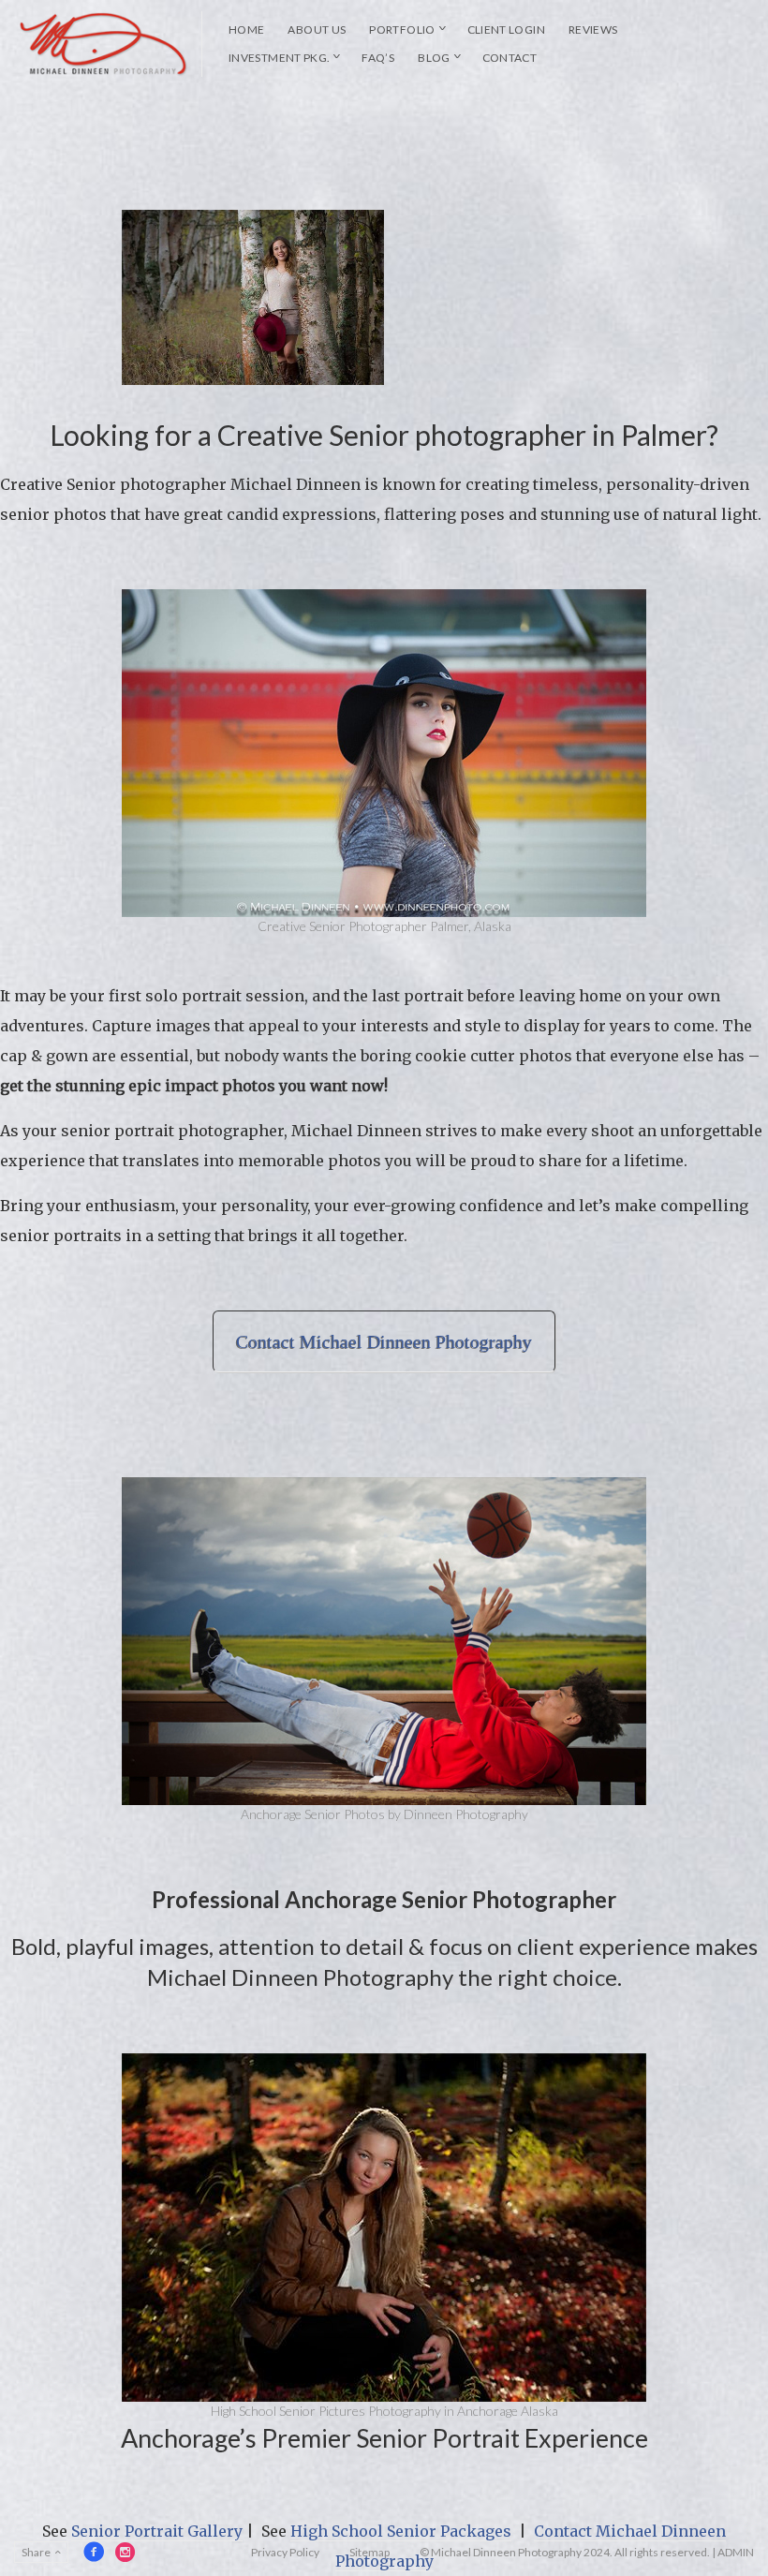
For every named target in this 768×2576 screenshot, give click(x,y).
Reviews (593, 30)
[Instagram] (126, 2552)
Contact (510, 58)
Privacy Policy (285, 2552)
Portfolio (402, 30)
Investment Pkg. (279, 58)
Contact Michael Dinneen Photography (384, 1341)
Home (246, 30)
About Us (317, 30)
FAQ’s (378, 58)
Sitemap (369, 2552)
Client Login (506, 30)
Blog (434, 58)
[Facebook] (94, 2552)
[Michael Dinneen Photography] (104, 44)
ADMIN (736, 2552)
